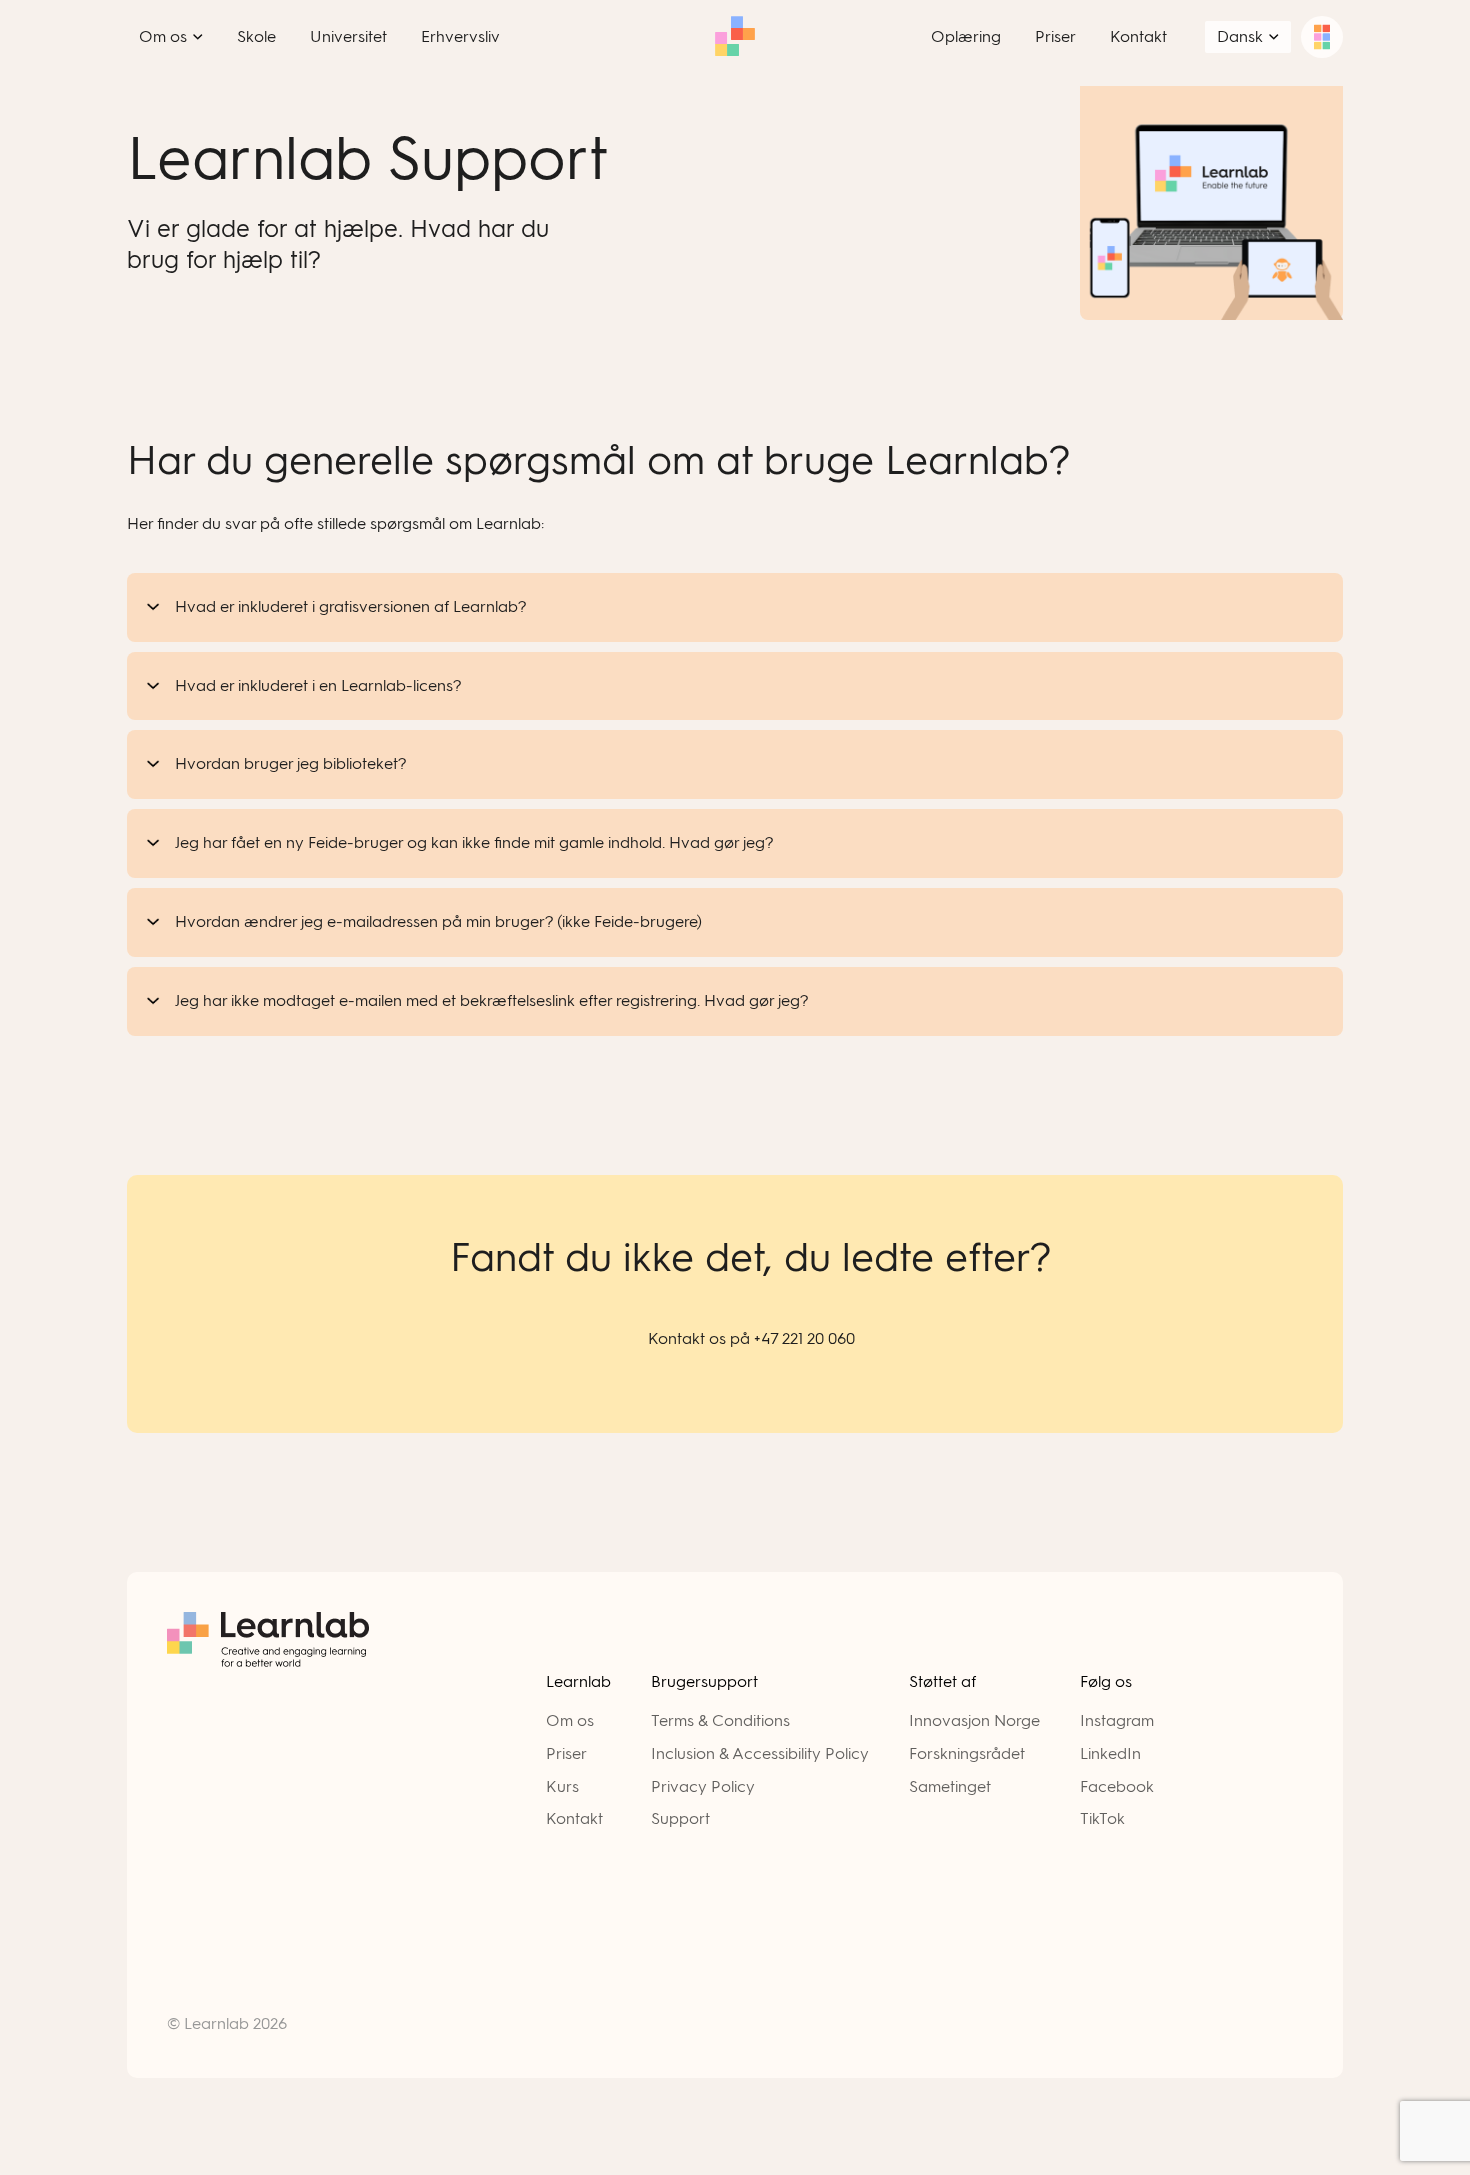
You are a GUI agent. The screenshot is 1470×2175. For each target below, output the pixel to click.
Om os (570, 1720)
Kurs (562, 1786)
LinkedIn (1110, 1753)
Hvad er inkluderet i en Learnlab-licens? (318, 685)
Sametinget (950, 1786)
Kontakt (574, 1818)
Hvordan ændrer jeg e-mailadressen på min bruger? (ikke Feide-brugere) (438, 921)
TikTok (1102, 1818)
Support (680, 1818)
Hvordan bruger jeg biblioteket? (291, 763)
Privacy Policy (703, 1786)
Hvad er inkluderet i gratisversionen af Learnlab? (351, 606)
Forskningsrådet (967, 1753)
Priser (566, 1753)
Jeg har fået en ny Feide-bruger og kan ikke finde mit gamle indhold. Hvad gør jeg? (474, 842)
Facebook (1117, 1786)
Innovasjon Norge (974, 1720)
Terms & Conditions (720, 1720)
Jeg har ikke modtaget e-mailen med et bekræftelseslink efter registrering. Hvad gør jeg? (492, 1000)
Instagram (1117, 1720)
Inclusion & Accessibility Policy (760, 1753)
